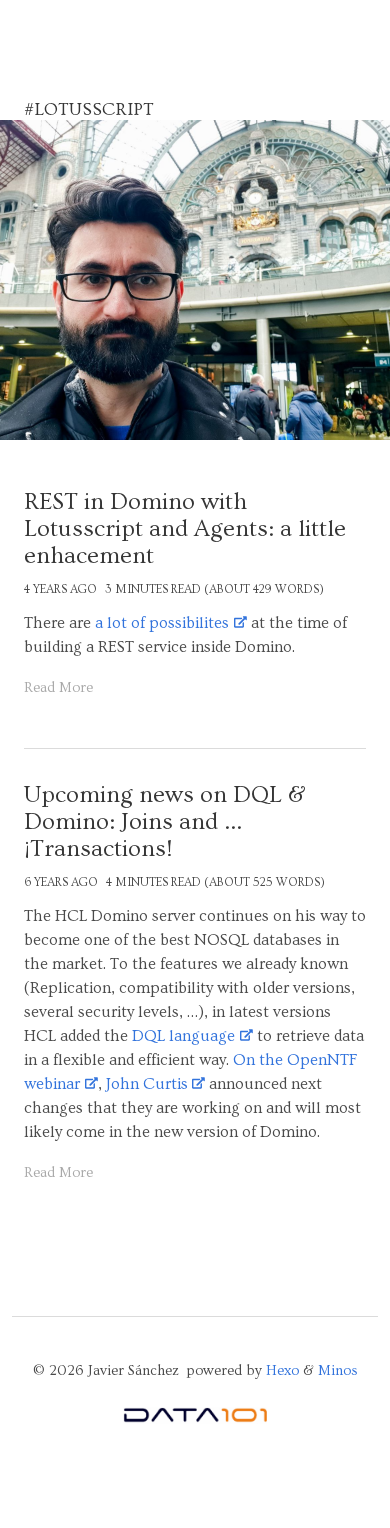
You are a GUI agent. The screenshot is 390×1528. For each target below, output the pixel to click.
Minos (338, 1371)
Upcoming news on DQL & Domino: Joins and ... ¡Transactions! (165, 821)
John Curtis (147, 1084)
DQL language (183, 1036)
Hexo (282, 1371)
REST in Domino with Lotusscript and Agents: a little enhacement (185, 528)
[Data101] (195, 1419)
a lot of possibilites (162, 623)
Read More (58, 688)
